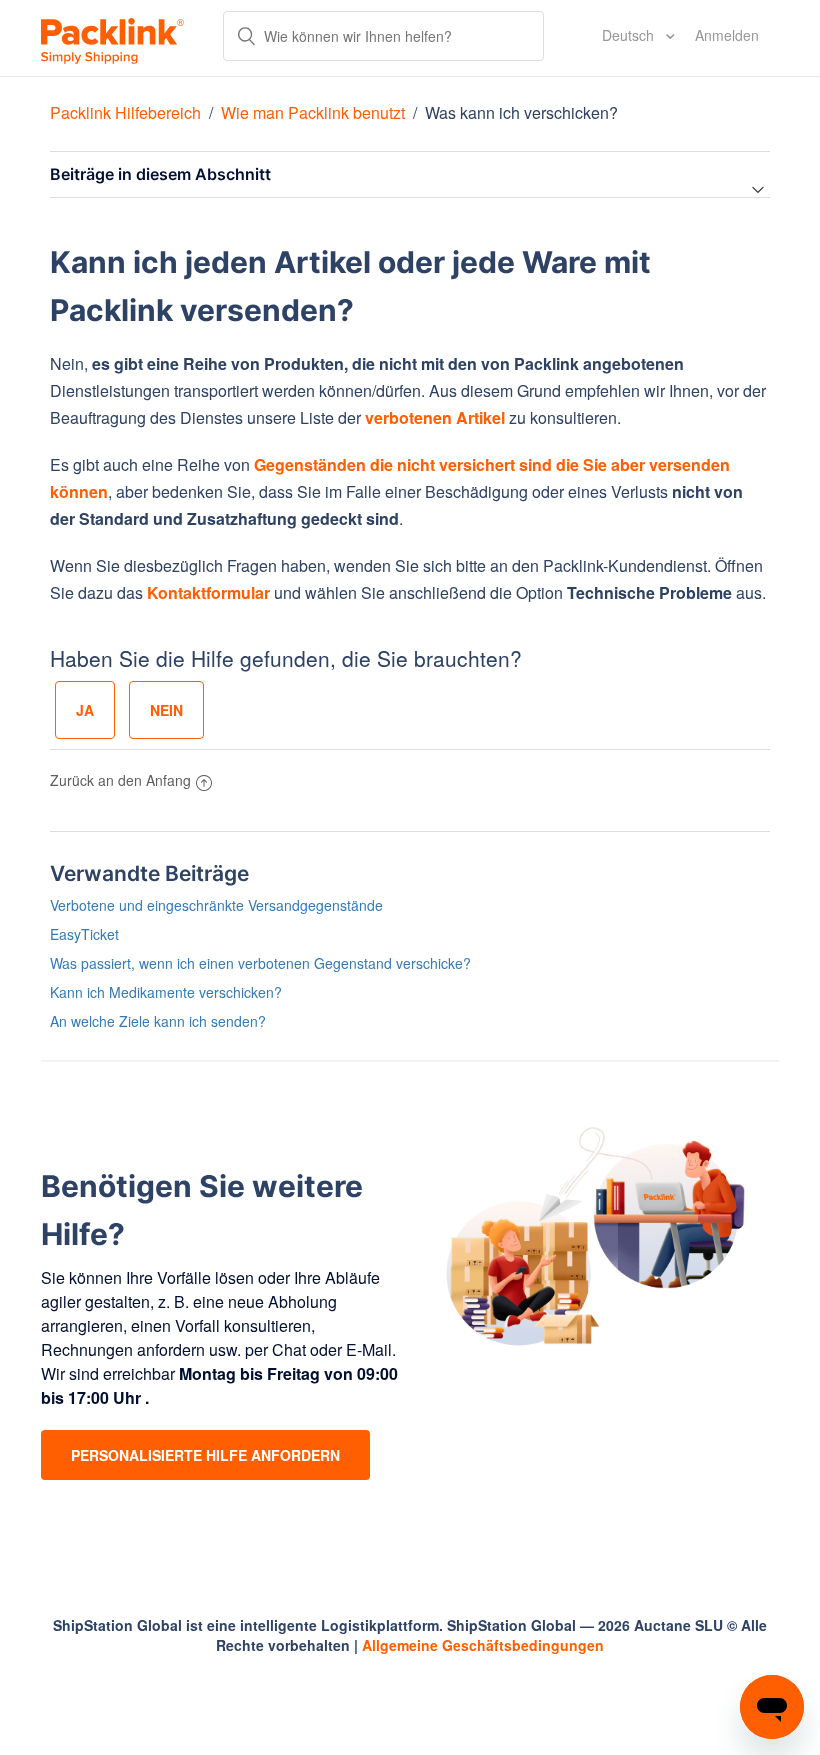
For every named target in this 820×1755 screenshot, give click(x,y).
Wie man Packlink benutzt (313, 112)
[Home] (112, 38)
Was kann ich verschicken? (521, 112)
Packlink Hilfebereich (125, 112)
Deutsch (630, 35)
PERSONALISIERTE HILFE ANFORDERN (205, 1455)
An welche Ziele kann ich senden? (158, 1021)
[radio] (85, 710)
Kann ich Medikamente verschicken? (166, 992)
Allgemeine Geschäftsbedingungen (483, 1645)
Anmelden (727, 35)
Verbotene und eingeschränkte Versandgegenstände (216, 905)
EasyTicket (84, 934)
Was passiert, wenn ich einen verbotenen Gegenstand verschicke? (260, 963)
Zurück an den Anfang (120, 780)
